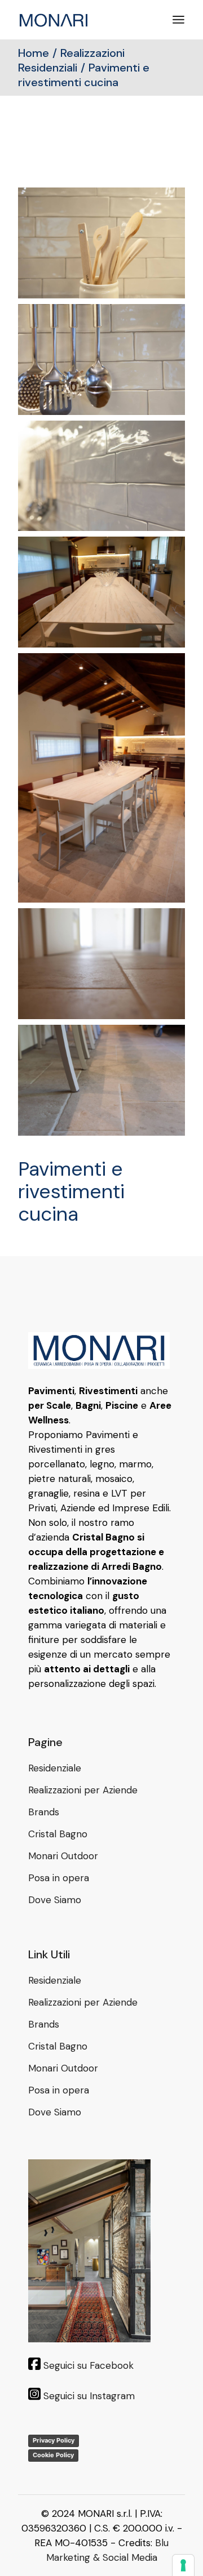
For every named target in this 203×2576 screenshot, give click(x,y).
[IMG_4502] (101, 476)
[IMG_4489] (101, 1080)
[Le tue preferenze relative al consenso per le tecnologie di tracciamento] (183, 2565)
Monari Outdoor (63, 1856)
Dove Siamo (55, 1900)
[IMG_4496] (101, 778)
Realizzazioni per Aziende (83, 1790)
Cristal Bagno (58, 1834)
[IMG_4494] (101, 964)
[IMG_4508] (101, 243)
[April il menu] (178, 20)
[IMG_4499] (101, 592)
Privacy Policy (54, 2440)
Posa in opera (59, 1878)
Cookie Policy (53, 2455)
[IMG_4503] (101, 360)
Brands (44, 1812)
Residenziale (55, 1768)
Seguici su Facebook (89, 2365)
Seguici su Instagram (89, 2396)
